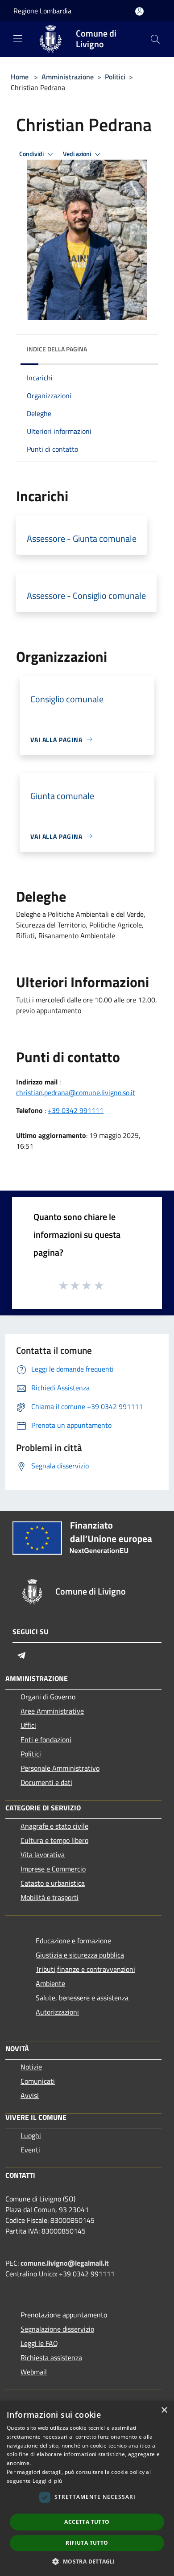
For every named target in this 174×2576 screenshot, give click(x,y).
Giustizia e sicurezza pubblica (80, 1955)
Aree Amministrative (52, 1711)
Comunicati (38, 2081)
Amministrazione (68, 77)
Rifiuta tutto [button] (87, 2543)
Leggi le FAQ (39, 2343)
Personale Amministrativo (60, 1768)
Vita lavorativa (43, 1855)
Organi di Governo (48, 1697)
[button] (87, 2561)
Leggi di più (48, 2481)
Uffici (28, 1725)
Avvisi (30, 2095)
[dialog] (87, 2488)
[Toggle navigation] (18, 38)
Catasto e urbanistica (53, 1883)
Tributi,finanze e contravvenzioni (85, 1969)
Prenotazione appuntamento (64, 2315)
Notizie (31, 2067)
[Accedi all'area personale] (139, 11)
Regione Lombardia (42, 11)
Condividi (32, 154)
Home (20, 77)
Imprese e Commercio (53, 1869)
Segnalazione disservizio (57, 2329)
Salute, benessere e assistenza (82, 1998)
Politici (115, 77)
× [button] (164, 2410)
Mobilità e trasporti (50, 1897)
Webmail (34, 2372)
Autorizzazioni (57, 2012)
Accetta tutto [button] (87, 2522)
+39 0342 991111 (76, 1110)
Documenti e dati (46, 1782)
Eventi (30, 2150)
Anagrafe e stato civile (54, 1826)
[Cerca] (155, 39)
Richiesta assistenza (51, 2358)
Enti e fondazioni (46, 1739)
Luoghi (31, 2135)
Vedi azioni (78, 154)
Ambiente (50, 1983)
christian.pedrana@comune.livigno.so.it (76, 1092)
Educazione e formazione (73, 1941)
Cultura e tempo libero (54, 1840)
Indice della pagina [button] (57, 349)
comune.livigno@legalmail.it (65, 2263)
